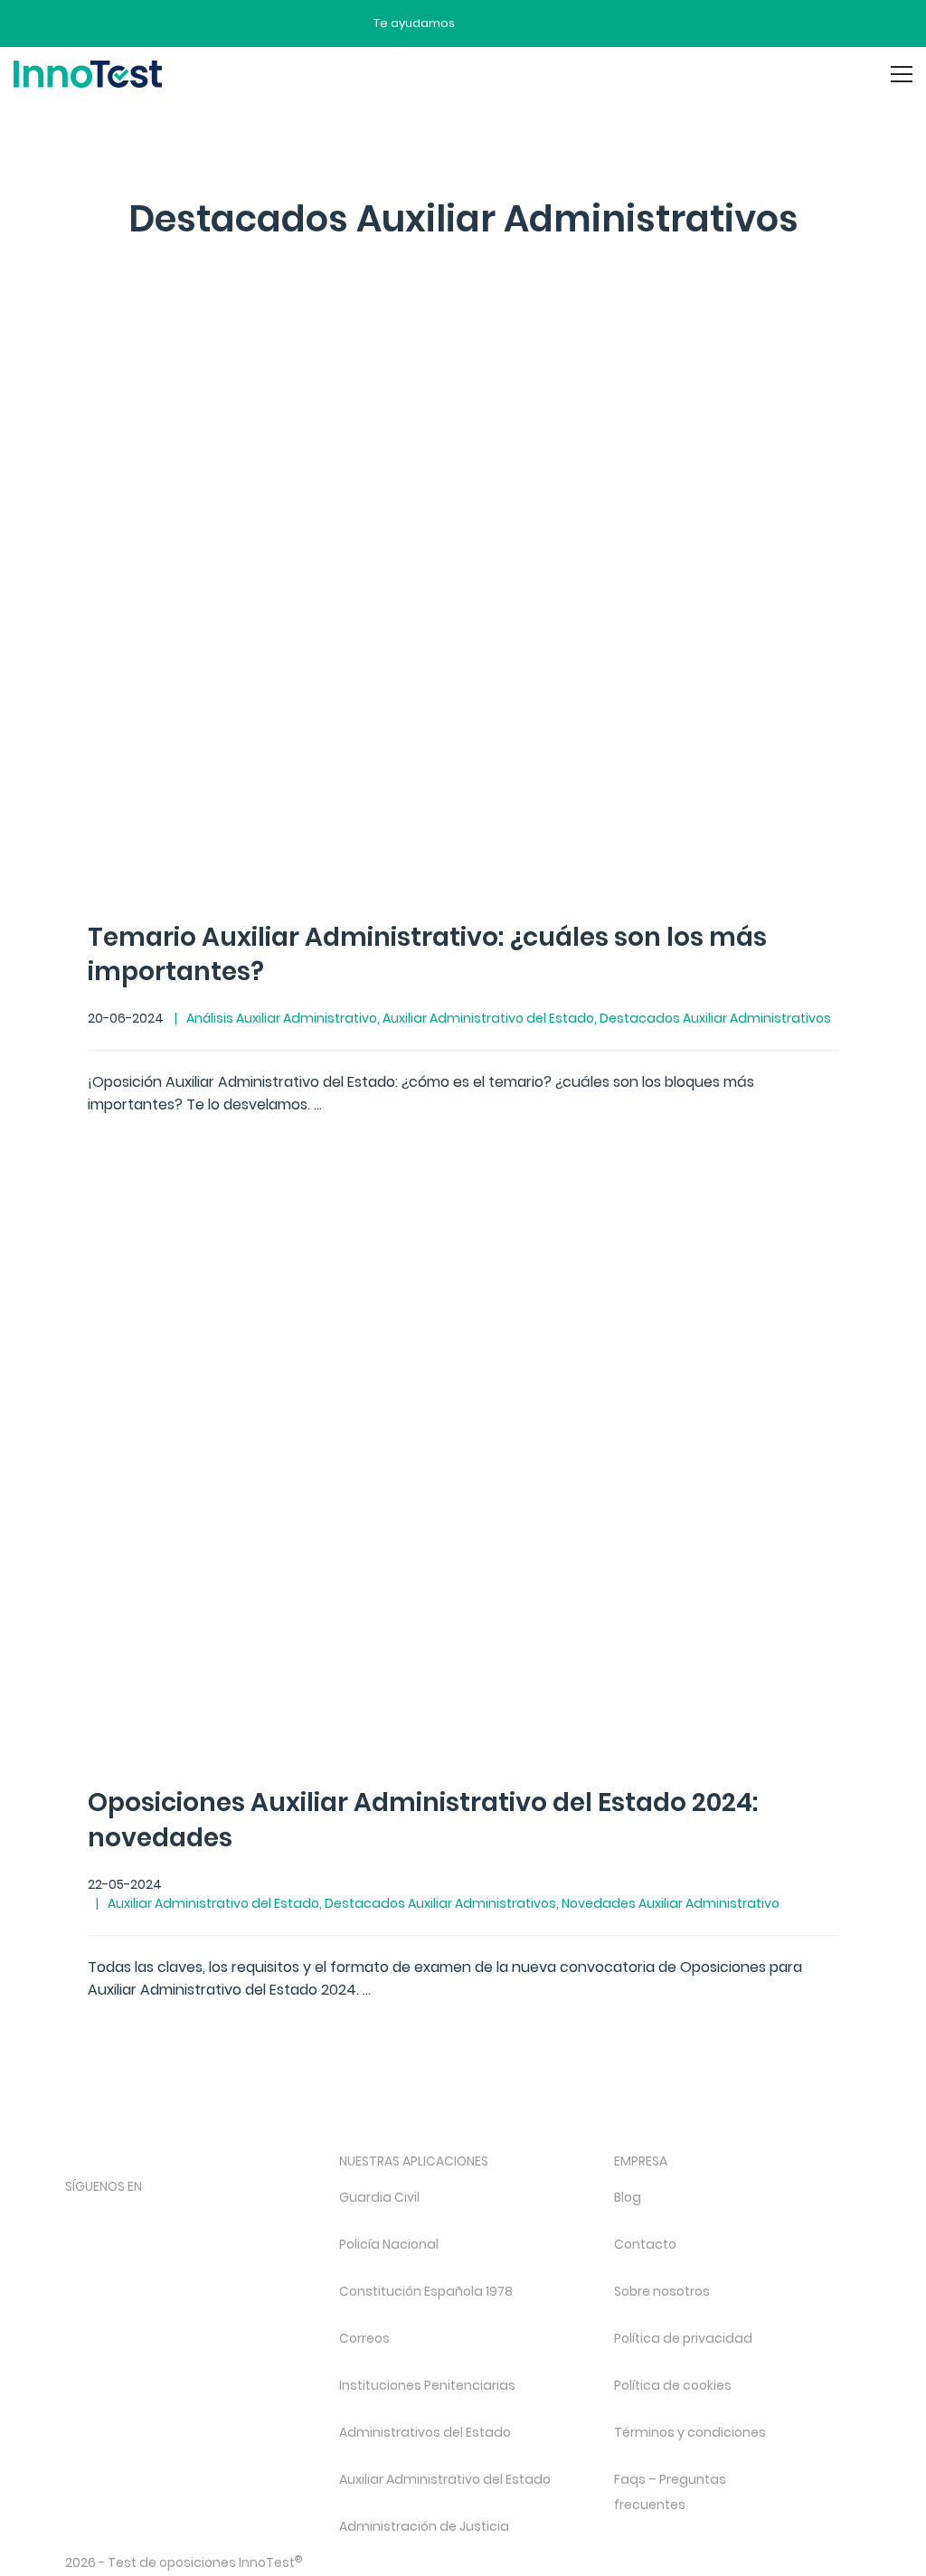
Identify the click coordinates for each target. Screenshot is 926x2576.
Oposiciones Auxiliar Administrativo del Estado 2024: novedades (423, 1820)
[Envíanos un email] (482, 24)
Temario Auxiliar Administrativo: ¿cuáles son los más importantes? (427, 955)
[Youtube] (267, 2217)
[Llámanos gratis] (515, 24)
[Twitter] (171, 2217)
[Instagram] (123, 2217)
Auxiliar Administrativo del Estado (488, 1018)
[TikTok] (219, 2217)
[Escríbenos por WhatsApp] (545, 24)
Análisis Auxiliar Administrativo (282, 1018)
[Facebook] (76, 2217)
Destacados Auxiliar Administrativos (715, 1018)
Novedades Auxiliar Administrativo (671, 1903)
